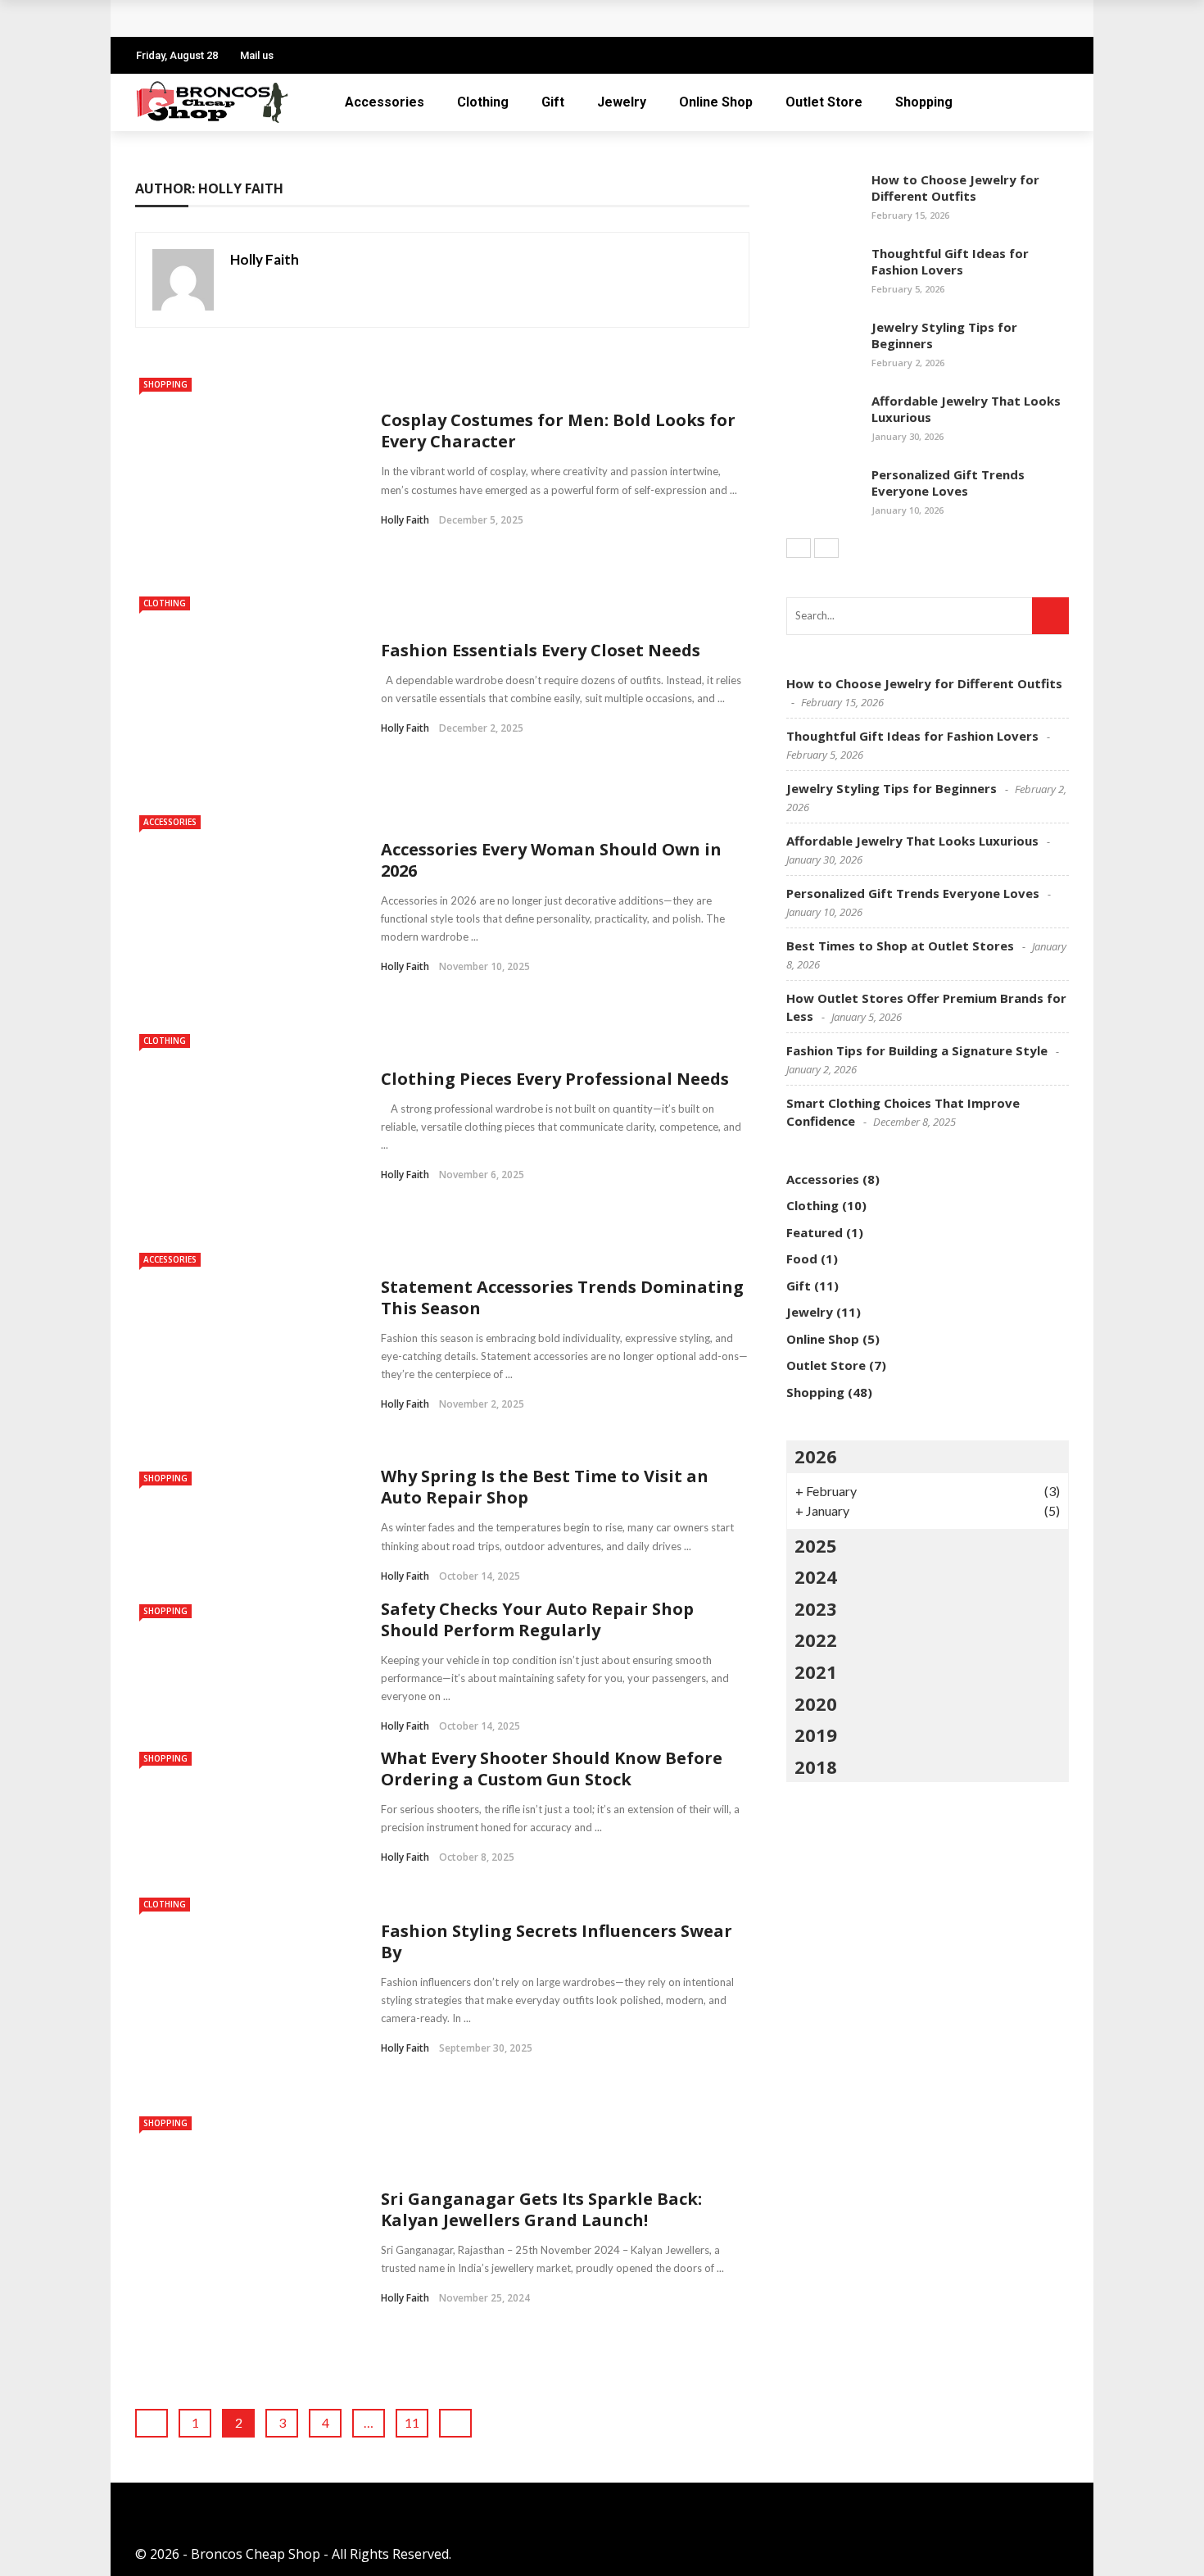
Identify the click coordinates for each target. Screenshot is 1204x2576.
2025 (816, 1545)
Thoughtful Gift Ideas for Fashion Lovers (950, 261)
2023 (816, 1608)
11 (412, 2422)
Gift (553, 102)
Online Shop (716, 102)
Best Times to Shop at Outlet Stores (900, 946)
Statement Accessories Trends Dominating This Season (562, 1297)
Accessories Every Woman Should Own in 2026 (551, 860)
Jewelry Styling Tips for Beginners (944, 335)
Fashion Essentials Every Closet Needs (541, 650)
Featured (815, 1232)
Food (802, 1259)
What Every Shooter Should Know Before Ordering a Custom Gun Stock (552, 1769)
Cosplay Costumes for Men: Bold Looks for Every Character (558, 431)
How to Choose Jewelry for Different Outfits (955, 188)
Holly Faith (265, 259)
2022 (816, 1639)
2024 (816, 1576)
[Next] (826, 548)
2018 (816, 1766)
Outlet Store (824, 102)
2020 (816, 1703)
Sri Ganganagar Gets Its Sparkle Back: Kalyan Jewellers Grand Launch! (541, 2209)
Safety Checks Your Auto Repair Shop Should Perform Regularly (537, 1619)
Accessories (385, 102)
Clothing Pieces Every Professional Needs (555, 1079)
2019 (816, 1735)
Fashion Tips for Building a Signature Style (917, 1050)
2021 (816, 1671)
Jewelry (622, 102)
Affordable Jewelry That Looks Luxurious (966, 409)
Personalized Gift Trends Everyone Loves (289, 18)
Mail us (257, 55)
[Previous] (799, 548)
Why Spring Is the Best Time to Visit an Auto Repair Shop (545, 1487)
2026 (816, 1456)
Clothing (483, 102)
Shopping (924, 102)
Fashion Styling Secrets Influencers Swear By (557, 1941)
